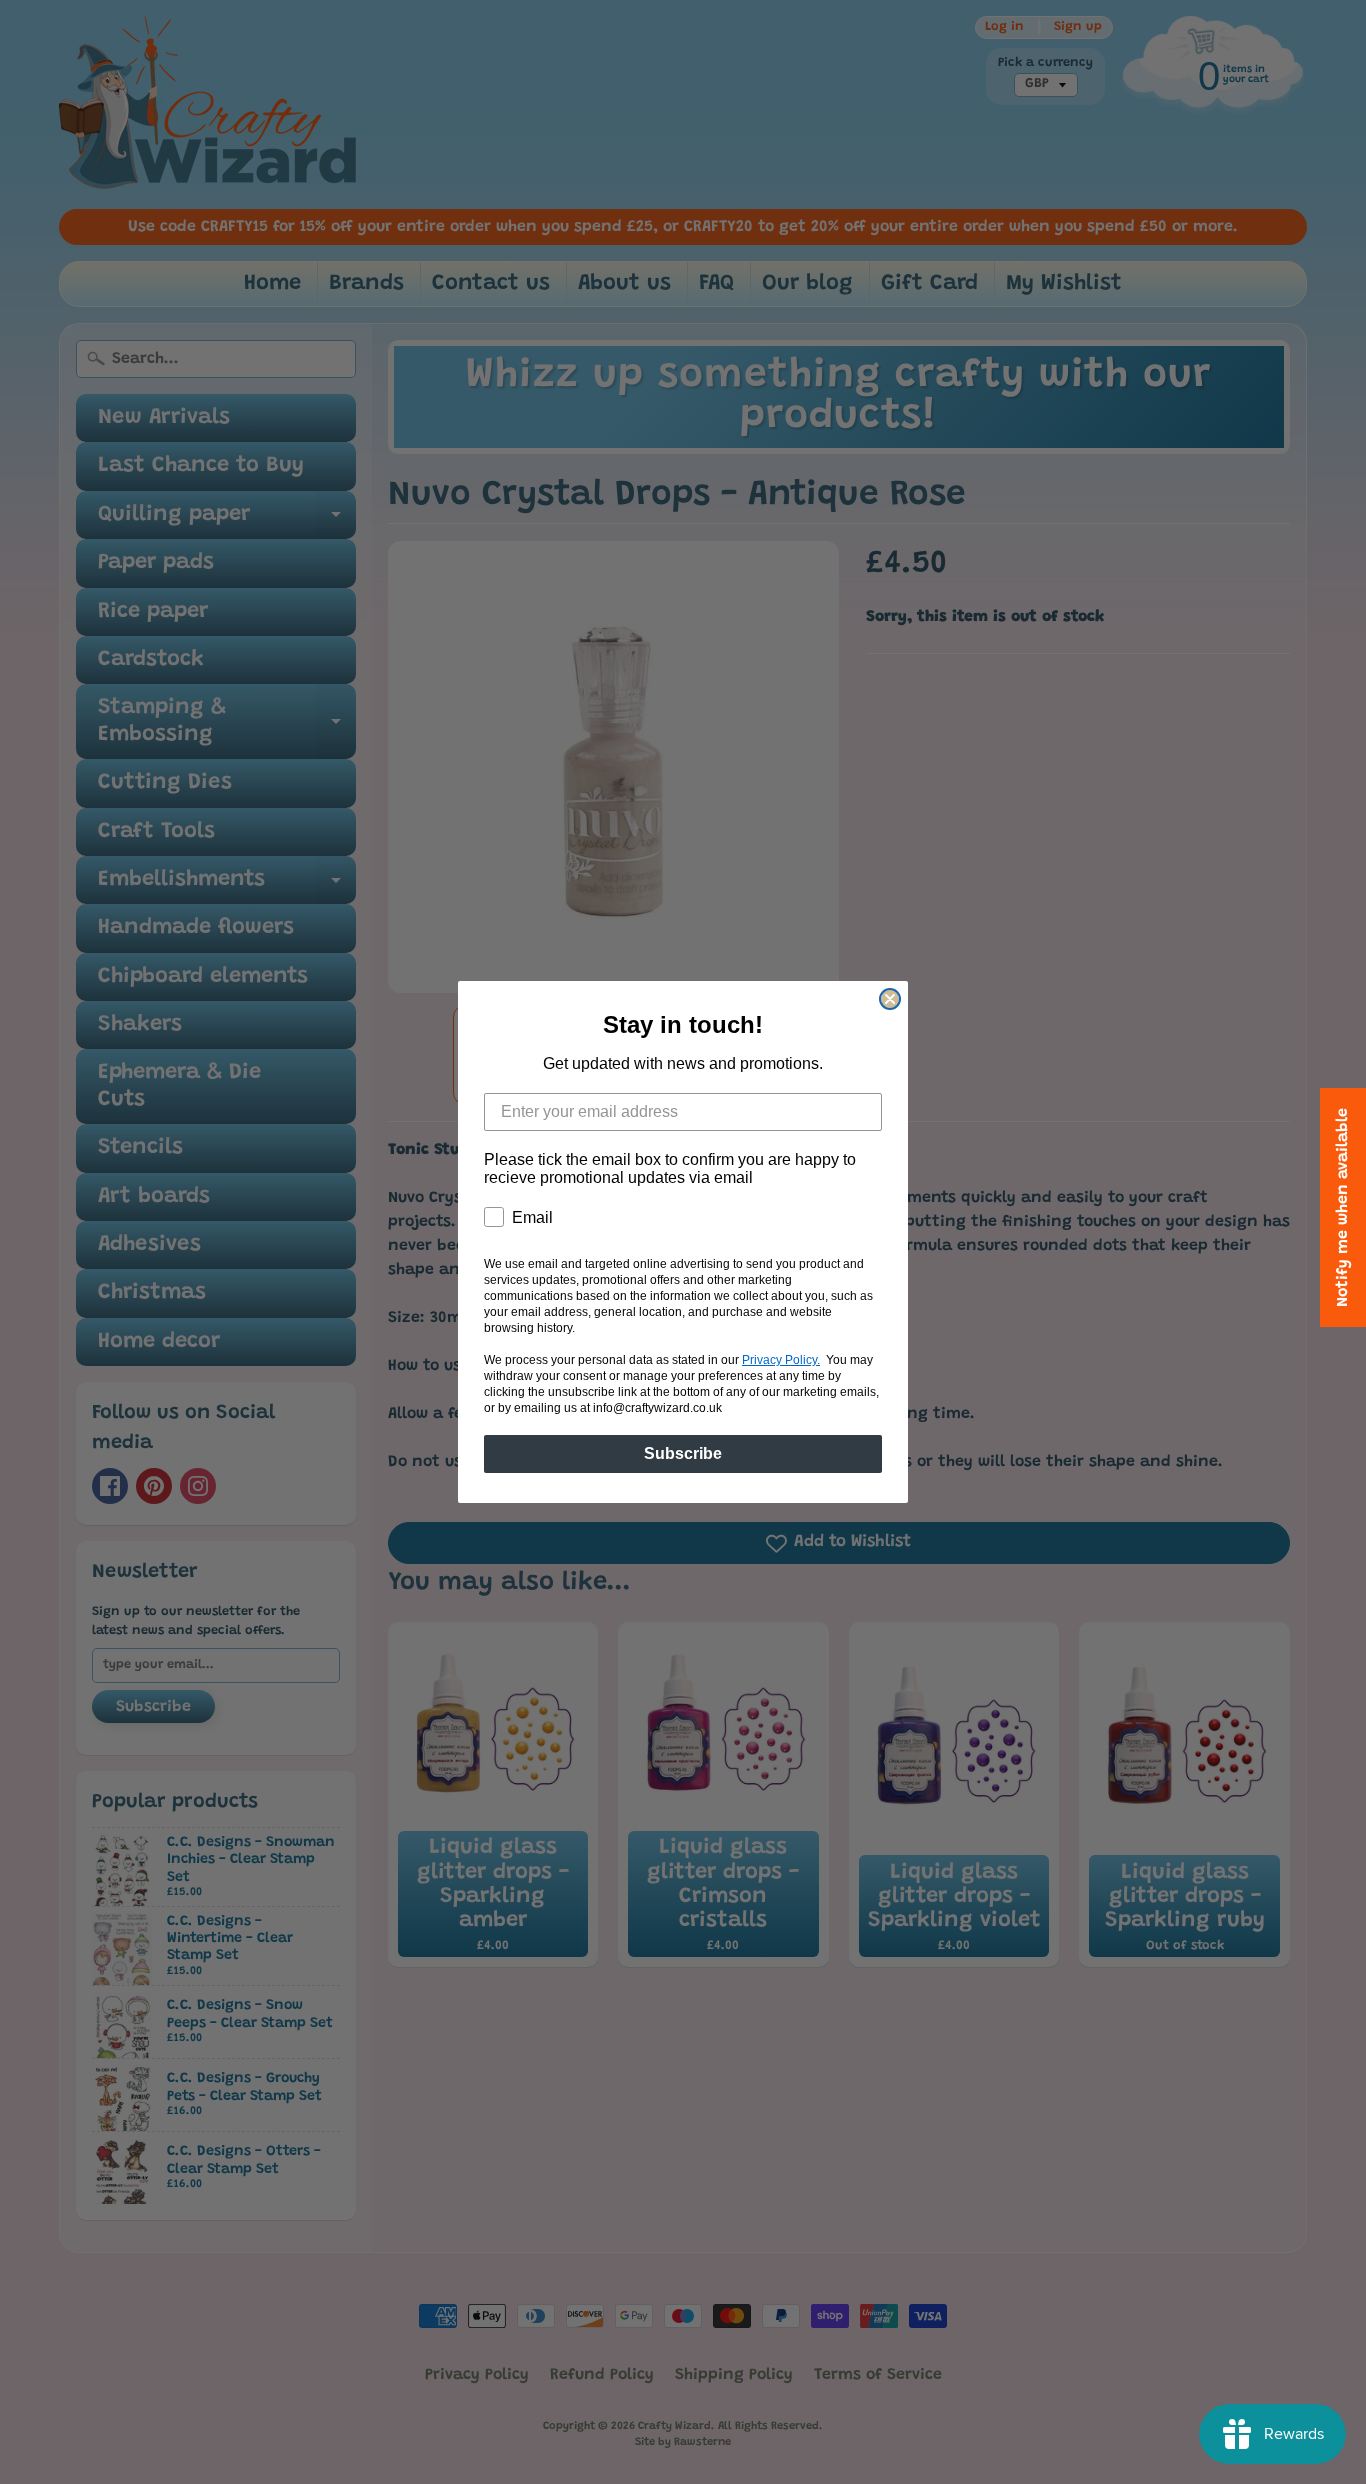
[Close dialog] (890, 999)
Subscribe (683, 1453)
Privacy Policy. (781, 1360)
